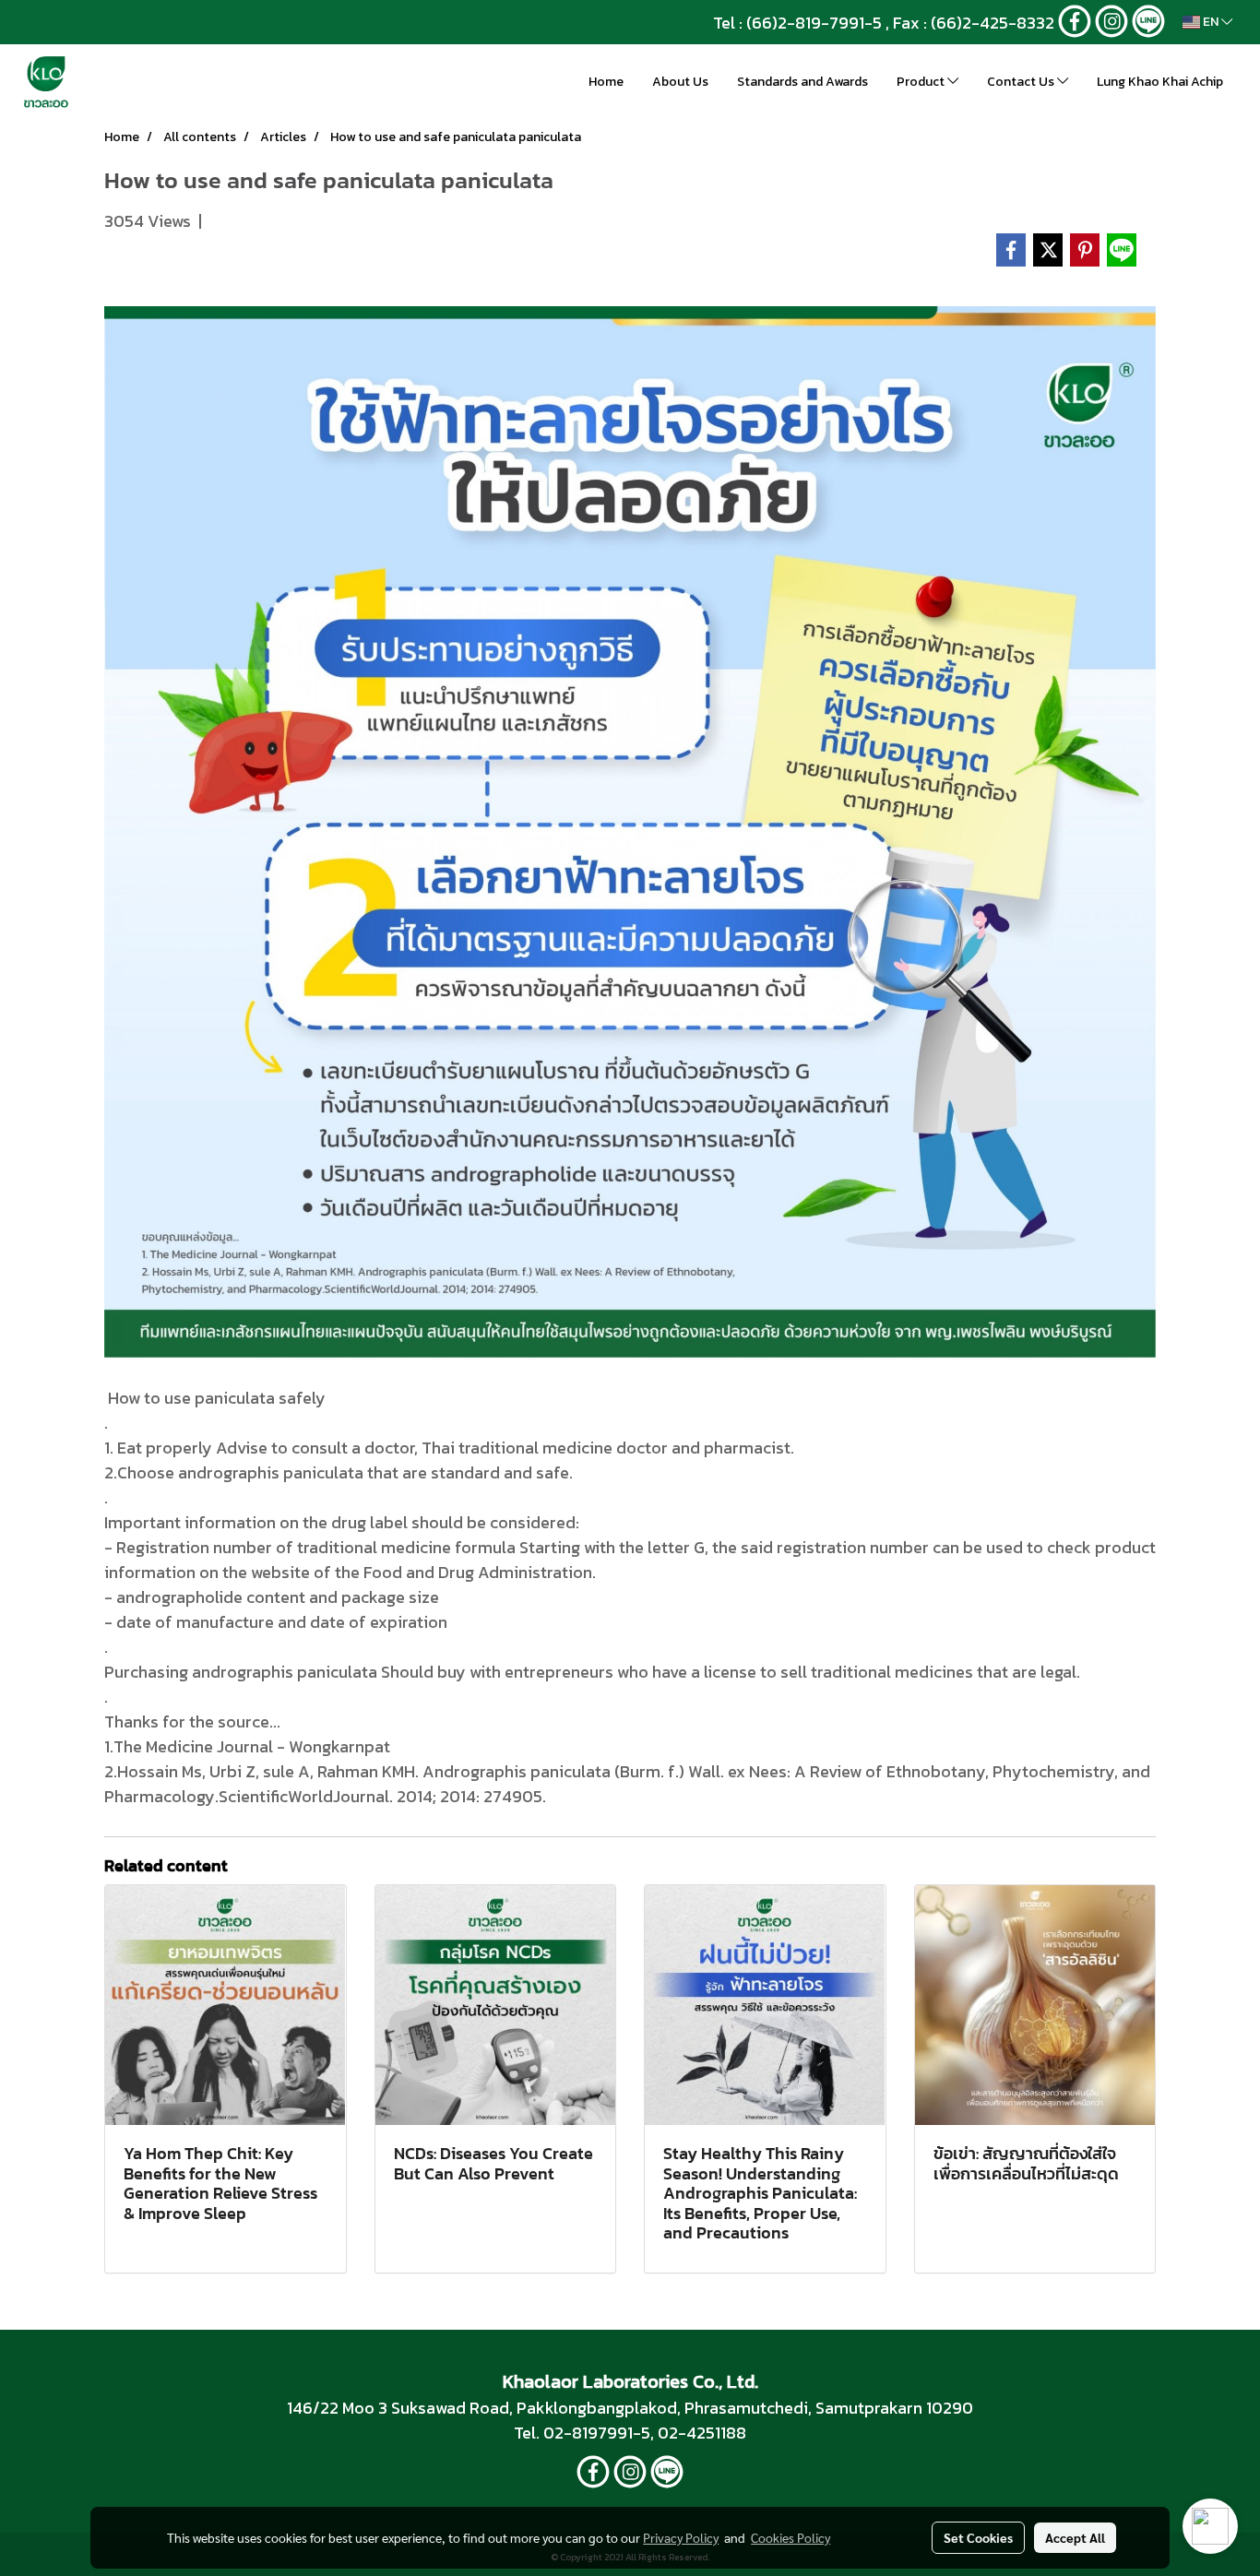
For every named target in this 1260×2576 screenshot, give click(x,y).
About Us (680, 82)
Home (606, 82)
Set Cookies (978, 2537)
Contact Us (1022, 82)
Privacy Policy (681, 2537)
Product (922, 82)
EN (1211, 22)
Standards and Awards (802, 82)
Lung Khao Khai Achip (1160, 82)
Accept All (1075, 2537)
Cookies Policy (790, 2537)
